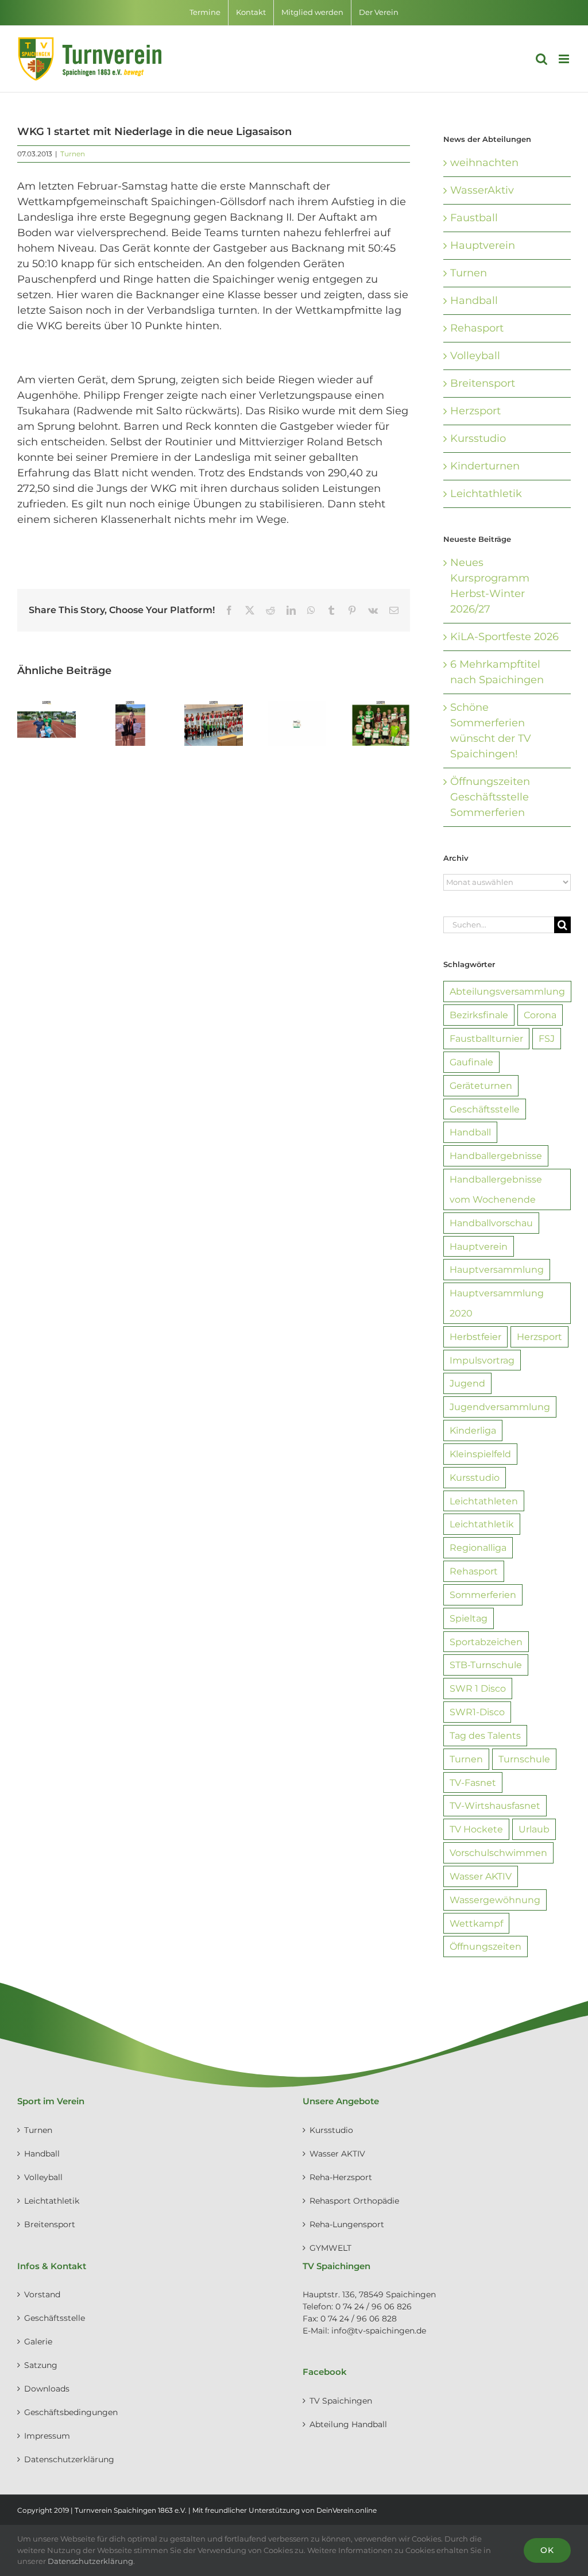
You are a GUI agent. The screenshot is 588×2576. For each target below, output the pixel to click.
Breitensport (483, 383)
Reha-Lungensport (347, 2224)
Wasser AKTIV (481, 1876)
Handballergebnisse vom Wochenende (496, 1189)
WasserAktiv (482, 190)
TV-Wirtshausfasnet (495, 1805)
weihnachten (484, 163)
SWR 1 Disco (478, 1688)
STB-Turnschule (486, 1665)
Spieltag (469, 1618)
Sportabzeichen (486, 1642)
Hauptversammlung (497, 1269)
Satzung (41, 2365)
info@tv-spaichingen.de (379, 2331)
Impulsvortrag (482, 1360)
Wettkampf (476, 1923)
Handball (474, 301)
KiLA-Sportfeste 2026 (504, 637)
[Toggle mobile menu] (565, 59)
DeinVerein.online (347, 2510)
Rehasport (477, 328)
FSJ (547, 1038)
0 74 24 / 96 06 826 (374, 2307)
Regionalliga (478, 1547)
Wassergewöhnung (495, 1900)
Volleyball (475, 356)
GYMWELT (330, 2248)
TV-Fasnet (473, 1782)
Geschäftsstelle (485, 1109)
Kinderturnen (485, 466)
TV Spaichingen (341, 2401)
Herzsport (475, 411)
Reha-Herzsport (341, 2177)
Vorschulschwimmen (498, 1853)
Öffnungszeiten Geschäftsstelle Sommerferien (490, 797)
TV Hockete (476, 1829)
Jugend (467, 1383)
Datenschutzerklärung (69, 2459)
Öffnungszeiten (486, 1946)
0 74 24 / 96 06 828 (359, 2319)
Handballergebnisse (496, 1156)
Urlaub (534, 1829)
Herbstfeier (475, 1337)
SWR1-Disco (477, 1712)
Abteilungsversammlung (507, 991)
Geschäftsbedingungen (71, 2412)
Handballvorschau (491, 1223)
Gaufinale (471, 1062)
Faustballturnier (486, 1038)
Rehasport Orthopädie (354, 2201)
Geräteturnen (481, 1085)
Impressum (47, 2436)
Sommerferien (483, 1595)
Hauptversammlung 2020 (497, 1303)
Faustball (474, 218)
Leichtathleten (484, 1501)
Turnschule (524, 1759)
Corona (540, 1015)
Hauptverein (483, 245)
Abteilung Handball (348, 2424)
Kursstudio (478, 438)
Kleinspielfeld (480, 1454)
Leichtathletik (486, 494)
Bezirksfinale (479, 1015)
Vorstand (42, 2294)
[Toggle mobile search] (541, 59)
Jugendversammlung (500, 1407)
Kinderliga (473, 1430)
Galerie (38, 2342)
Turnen (73, 154)
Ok (547, 2550)
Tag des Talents (485, 1735)
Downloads (47, 2389)
